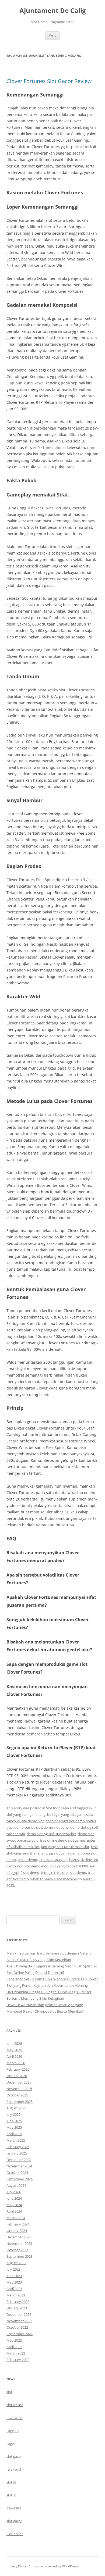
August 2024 (16, 2185)
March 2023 (16, 2295)
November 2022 (19, 2321)
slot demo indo (36, 1866)
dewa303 (14, 2508)
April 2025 (14, 2134)
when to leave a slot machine (54, 1879)
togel (10, 2443)
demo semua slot (28, 1827)
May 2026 (14, 2050)
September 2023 (20, 2256)
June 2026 (14, 2043)
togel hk (13, 2431)
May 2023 (14, 2282)
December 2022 (19, 2314)
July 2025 (13, 2114)
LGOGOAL (15, 2418)
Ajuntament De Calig (53, 11)
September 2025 (20, 2102)
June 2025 (14, 2121)
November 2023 (19, 2243)
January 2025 (17, 2153)
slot (9, 2392)
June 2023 (14, 2276)
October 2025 (17, 2095)
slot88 (11, 2482)
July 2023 (13, 2269)
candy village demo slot (25, 1821)
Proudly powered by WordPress (55, 2566)
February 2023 (18, 2302)
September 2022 (20, 2334)
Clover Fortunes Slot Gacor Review (49, 81)
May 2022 (14, 2340)
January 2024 (17, 2231)
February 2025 (18, 2147)
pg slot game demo (64, 1853)
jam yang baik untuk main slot (65, 1847)
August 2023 (16, 2263)
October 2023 (17, 2250)
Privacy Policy (17, 2566)
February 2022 (18, 2360)
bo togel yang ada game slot (70, 1814)
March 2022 (16, 2353)
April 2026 (14, 2056)
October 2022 (17, 2327)
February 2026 (18, 2069)
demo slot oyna (56, 1827)
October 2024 (17, 2173)
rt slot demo (27, 1860)
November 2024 (19, 2166)
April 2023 (14, 2289)
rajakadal (14, 2469)
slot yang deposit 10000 (69, 1866)
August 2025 (16, 2108)
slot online (15, 2405)
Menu (52, 35)
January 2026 (17, 2076)
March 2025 (16, 2140)
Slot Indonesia (57, 1808)
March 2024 (16, 2218)
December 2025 (19, 2082)
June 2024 (14, 2198)
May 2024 (14, 2205)
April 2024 (14, 2211)
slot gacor (14, 2456)
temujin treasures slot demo (64, 1873)
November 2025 (19, 2089)
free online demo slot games (63, 1840)
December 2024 (19, 2160)
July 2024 (13, 2192)
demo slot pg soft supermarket (51, 1834)
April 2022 (14, 2347)
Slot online (15, 2534)
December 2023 (19, 2237)
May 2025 (14, 2127)
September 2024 (20, 2179)
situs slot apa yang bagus (59, 1860)
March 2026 (16, 2063)
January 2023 (17, 2308)
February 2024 (18, 2224)
